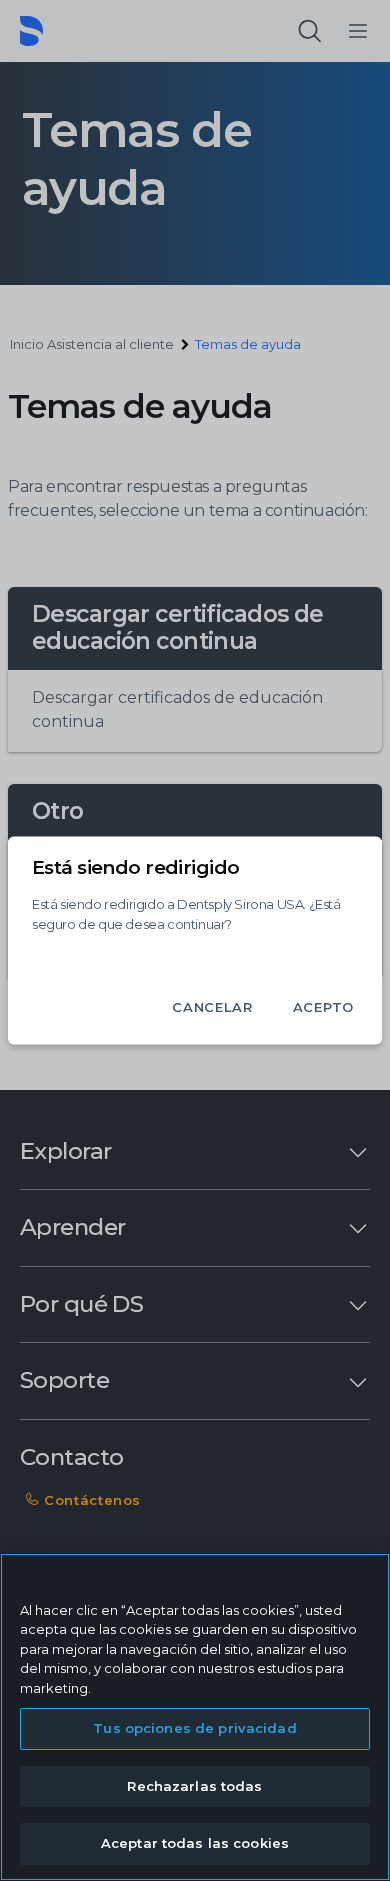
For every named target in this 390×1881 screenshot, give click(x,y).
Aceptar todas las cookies (195, 1843)
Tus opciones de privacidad (194, 1728)
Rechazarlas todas (194, 1786)
